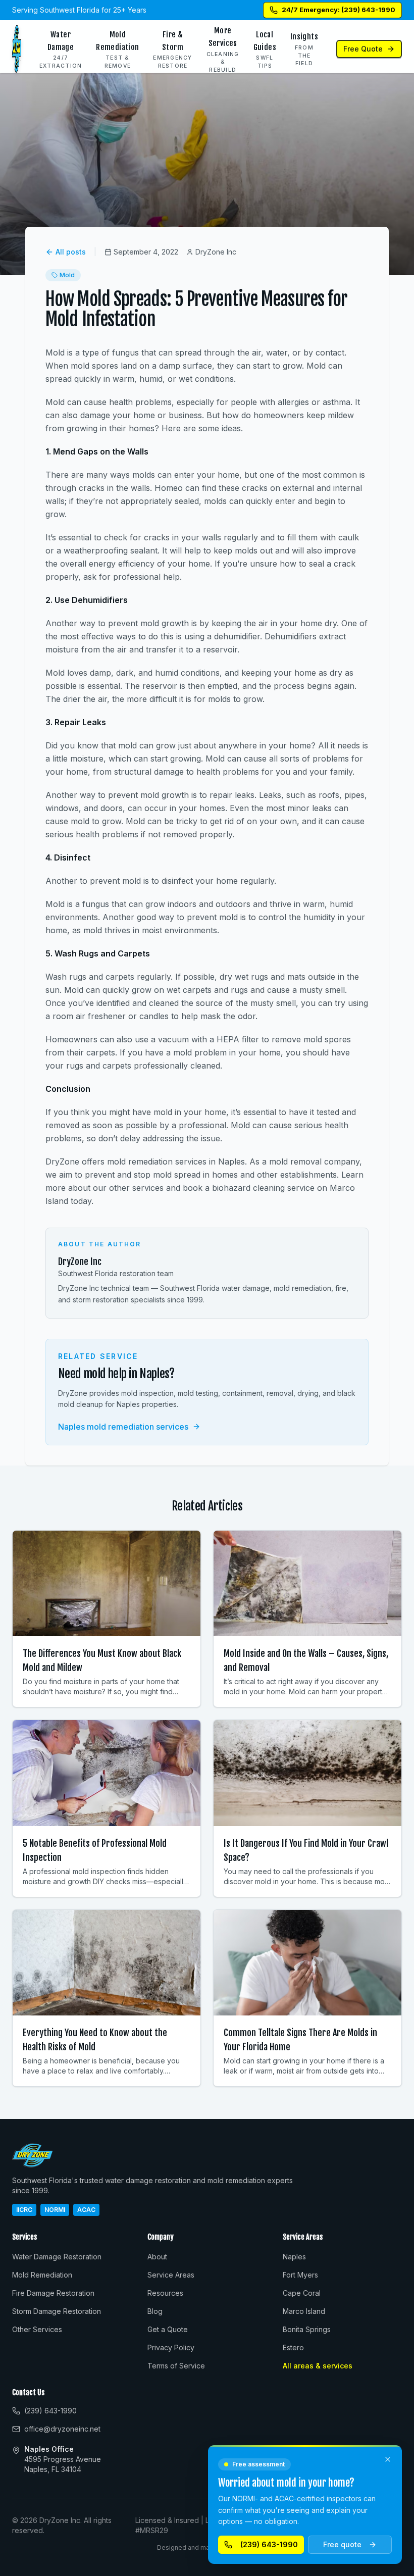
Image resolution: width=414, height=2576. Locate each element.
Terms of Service (176, 2366)
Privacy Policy (171, 2347)
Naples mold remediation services (123, 1427)
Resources (165, 2293)
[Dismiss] (388, 2459)
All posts (71, 252)
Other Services (37, 2329)
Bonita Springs (307, 2329)
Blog (155, 2311)
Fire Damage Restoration (53, 2293)
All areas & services (318, 2366)
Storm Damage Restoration (57, 2311)
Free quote (342, 2544)
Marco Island (304, 2311)
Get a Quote (168, 2329)
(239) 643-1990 (269, 2544)
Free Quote (363, 49)
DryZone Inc (80, 1261)
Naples (294, 2257)
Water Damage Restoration (57, 2257)
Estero (293, 2347)
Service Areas (171, 2275)
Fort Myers (300, 2275)
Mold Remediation (42, 2275)
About (157, 2257)
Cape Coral (302, 2293)
